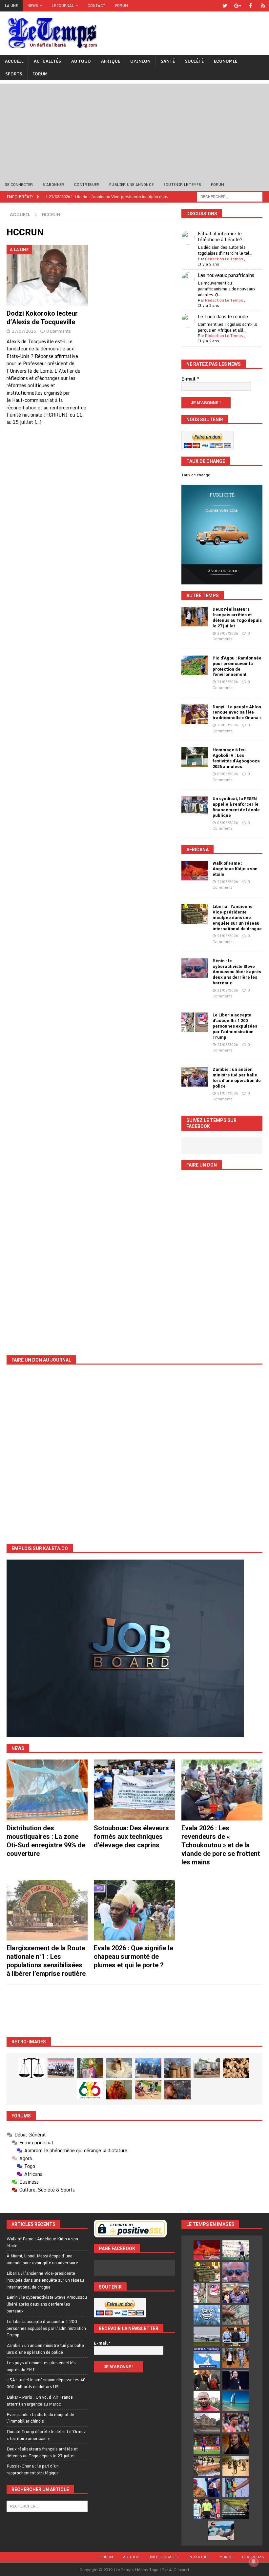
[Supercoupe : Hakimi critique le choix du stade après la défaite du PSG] (207, 2444)
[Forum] (263, 6)
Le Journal (63, 6)
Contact (96, 6)
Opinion (140, 61)
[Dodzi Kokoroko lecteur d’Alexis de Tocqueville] (47, 275)
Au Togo (81, 61)
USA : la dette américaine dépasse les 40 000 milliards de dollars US (46, 2383)
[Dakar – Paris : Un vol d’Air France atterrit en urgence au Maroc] (207, 2336)
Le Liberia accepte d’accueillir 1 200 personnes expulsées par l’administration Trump (235, 1026)
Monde (226, 2557)
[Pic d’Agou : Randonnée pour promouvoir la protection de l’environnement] (195, 665)
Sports (14, 74)
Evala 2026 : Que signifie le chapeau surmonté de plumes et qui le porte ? (134, 1957)
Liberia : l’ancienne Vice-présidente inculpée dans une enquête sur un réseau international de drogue (237, 918)
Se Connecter (19, 185)
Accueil (14, 61)
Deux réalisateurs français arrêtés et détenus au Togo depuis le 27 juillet (237, 618)
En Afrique (199, 2557)
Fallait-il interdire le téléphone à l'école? (220, 236)
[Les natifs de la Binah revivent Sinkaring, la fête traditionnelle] (148, 2090)
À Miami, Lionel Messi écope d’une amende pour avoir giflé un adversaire (42, 2259)
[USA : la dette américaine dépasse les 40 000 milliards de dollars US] (236, 2315)
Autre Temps (203, 596)
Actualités (47, 61)
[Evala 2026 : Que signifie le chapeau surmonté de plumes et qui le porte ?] (134, 1910)
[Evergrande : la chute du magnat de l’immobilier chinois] (236, 2336)
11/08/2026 (228, 682)
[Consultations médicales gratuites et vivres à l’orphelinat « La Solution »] (61, 2068)
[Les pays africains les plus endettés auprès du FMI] (207, 2315)
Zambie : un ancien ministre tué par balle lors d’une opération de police (237, 1078)
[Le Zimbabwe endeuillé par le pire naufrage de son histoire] (207, 2466)
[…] (38, 422)
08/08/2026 (228, 774)
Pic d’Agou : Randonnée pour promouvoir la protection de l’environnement (237, 666)
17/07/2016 (24, 331)
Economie (226, 61)
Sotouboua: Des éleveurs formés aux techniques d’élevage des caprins (131, 1837)
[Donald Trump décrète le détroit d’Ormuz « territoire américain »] (207, 2358)
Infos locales (164, 2557)
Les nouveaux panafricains (226, 275)
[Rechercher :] (230, 196)
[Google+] (238, 6)
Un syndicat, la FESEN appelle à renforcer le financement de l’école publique (236, 807)
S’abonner (53, 185)
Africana (197, 850)
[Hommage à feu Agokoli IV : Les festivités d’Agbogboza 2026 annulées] (195, 757)
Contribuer (87, 185)
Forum (122, 6)
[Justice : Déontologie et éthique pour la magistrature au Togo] (31, 2068)
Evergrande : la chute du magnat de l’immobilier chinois (40, 2418)
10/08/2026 (228, 725)
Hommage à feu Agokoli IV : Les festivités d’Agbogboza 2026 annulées (236, 758)
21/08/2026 (228, 936)
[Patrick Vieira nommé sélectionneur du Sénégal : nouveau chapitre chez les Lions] (207, 2401)
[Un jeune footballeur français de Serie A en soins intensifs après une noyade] (236, 2423)
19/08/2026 (228, 633)
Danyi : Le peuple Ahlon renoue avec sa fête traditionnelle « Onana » (237, 712)
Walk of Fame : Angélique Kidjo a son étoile (235, 869)
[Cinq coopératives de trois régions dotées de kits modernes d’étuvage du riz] (207, 2068)
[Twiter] (225, 6)
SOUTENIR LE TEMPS (182, 185)
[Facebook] (250, 6)
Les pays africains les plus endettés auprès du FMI (41, 2366)
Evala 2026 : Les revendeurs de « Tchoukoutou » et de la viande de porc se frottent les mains (221, 1845)
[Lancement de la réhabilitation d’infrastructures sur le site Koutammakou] (177, 2068)
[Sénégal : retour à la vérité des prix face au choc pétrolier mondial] (236, 2488)
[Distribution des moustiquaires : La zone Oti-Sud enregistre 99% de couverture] (47, 1790)
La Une (11, 6)
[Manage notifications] (254, 2562)
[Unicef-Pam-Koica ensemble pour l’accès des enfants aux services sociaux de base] (148, 2068)
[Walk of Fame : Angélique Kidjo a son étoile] (195, 871)
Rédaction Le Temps (224, 259)
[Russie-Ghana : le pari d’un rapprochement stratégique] (207, 2380)
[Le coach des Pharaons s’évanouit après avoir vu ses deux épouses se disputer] (236, 2380)
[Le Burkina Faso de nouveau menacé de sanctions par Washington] (207, 2488)
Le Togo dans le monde (223, 316)
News (33, 6)
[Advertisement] (134, 129)
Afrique (111, 61)
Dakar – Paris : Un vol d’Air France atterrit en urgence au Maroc (40, 2400)
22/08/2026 (228, 882)
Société (194, 61)
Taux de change (196, 475)
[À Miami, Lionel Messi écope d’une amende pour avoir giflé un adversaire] (236, 2250)
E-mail (190, 379)
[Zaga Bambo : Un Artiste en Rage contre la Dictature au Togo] (119, 2090)
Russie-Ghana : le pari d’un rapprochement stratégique (33, 2469)
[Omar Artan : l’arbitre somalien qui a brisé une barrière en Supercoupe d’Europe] (207, 2509)
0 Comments (59, 331)
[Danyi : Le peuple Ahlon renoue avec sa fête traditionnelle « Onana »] (195, 714)
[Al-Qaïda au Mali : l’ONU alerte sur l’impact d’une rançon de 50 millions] (236, 2466)
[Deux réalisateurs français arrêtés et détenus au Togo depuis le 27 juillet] (195, 617)
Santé (168, 61)
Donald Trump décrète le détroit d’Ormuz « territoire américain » (46, 2435)
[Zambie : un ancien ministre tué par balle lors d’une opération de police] (195, 1077)
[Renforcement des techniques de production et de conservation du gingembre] (236, 2068)
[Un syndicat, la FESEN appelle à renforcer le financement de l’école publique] (195, 806)
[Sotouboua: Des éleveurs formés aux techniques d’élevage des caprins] (134, 1790)
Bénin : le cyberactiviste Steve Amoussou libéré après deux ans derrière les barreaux (237, 972)
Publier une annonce (131, 185)
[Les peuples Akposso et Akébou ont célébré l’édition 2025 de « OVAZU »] (119, 2068)
